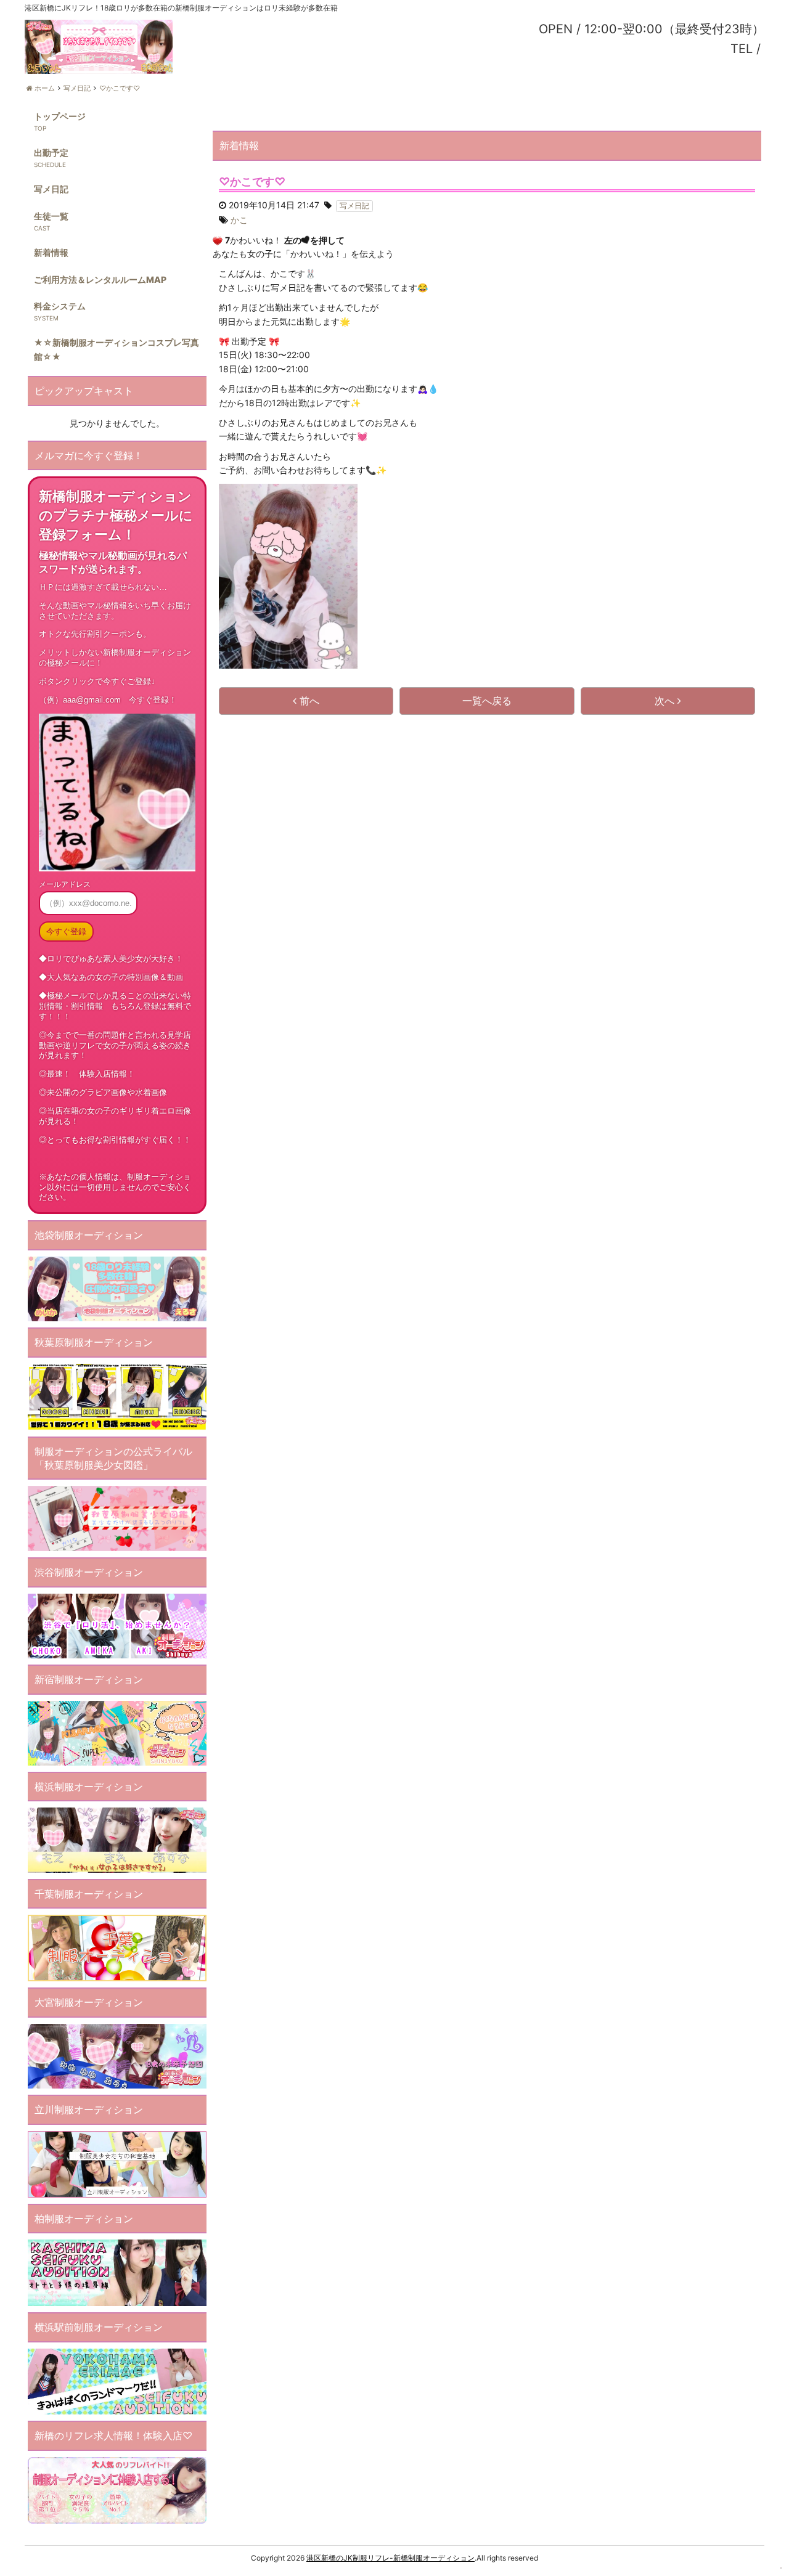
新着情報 (51, 252)
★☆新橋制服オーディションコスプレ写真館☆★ (117, 349)
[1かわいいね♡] (218, 241)
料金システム (60, 306)
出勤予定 (51, 153)
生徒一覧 (51, 216)
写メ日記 (51, 189)
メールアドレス (65, 884)
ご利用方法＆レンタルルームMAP (100, 279)
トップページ (60, 116)
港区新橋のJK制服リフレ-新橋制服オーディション (390, 2558)
